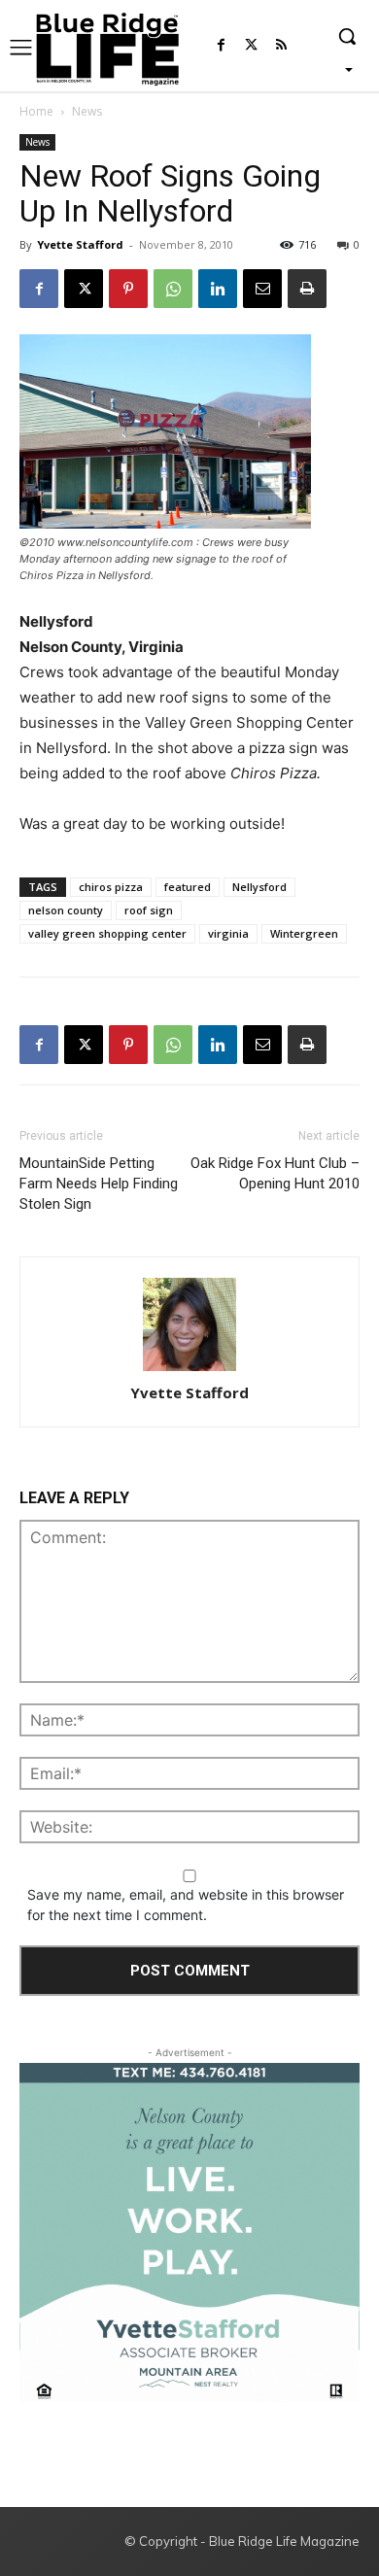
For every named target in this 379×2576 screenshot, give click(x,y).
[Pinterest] (128, 289)
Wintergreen (304, 933)
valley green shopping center (107, 933)
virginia (228, 933)
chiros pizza (111, 887)
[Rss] (281, 46)
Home (36, 111)
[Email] (262, 289)
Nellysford (259, 887)
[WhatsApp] (173, 289)
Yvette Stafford (80, 244)
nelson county (66, 910)
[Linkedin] (218, 289)
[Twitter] (251, 46)
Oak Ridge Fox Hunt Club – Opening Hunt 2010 (275, 1173)
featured (188, 887)
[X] (84, 289)
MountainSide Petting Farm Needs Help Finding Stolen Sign (99, 1184)
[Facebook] (221, 46)
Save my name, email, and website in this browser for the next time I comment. (186, 1905)
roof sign (149, 910)
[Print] (307, 289)
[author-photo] (189, 1326)
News (87, 111)
